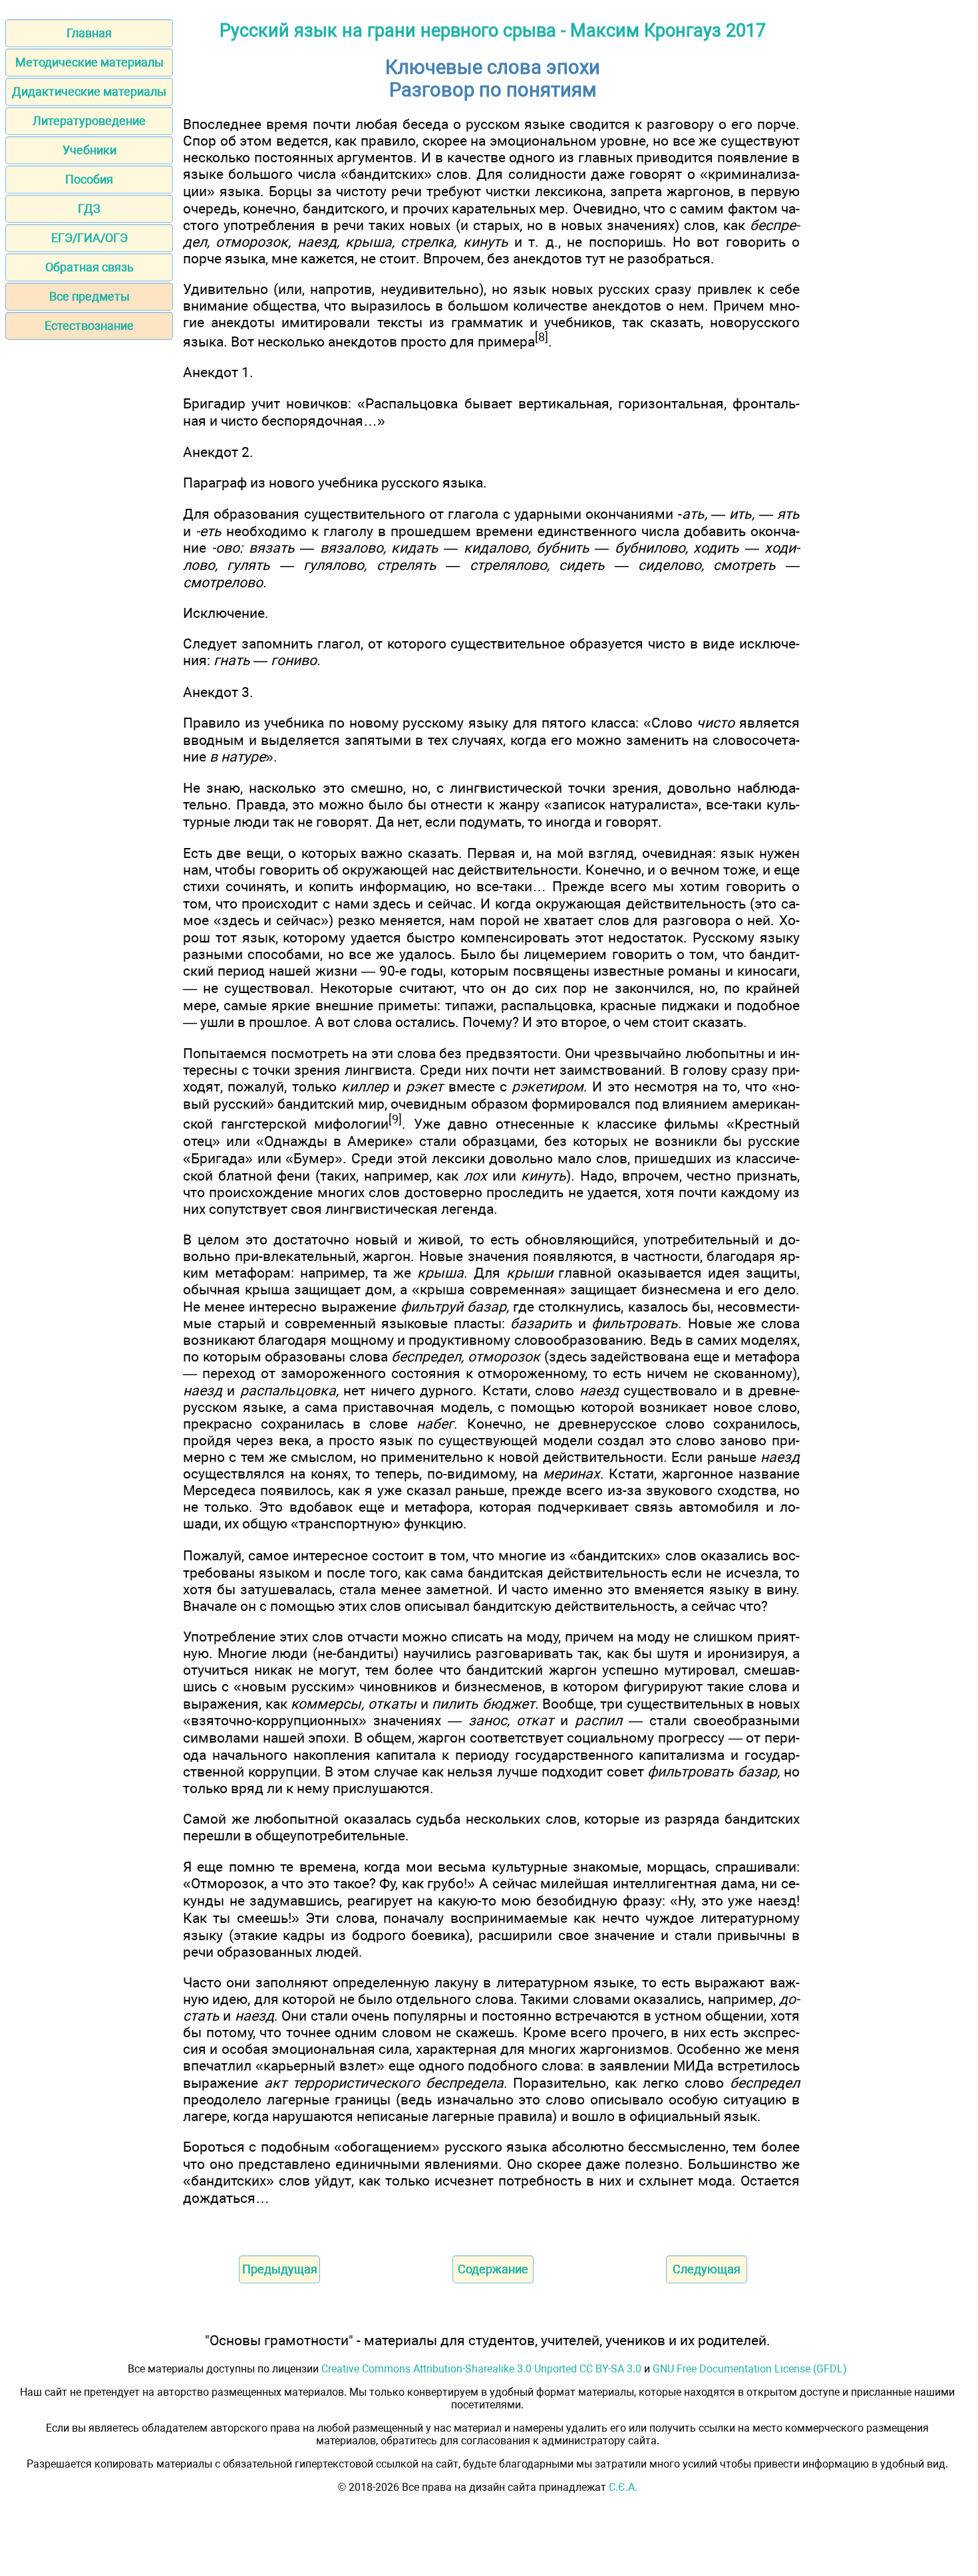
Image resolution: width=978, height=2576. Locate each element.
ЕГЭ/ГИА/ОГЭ (89, 238)
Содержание (493, 2269)
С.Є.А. (623, 2487)
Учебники (89, 150)
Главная (89, 33)
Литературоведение (89, 121)
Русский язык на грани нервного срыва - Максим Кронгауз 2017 (493, 31)
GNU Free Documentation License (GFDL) (750, 2369)
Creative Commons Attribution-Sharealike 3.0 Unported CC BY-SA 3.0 (481, 2369)
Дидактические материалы (89, 91)
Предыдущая (280, 2269)
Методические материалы (89, 62)
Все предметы (89, 296)
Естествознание (89, 326)
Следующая (707, 2269)
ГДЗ (89, 209)
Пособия (89, 179)
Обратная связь (89, 267)
